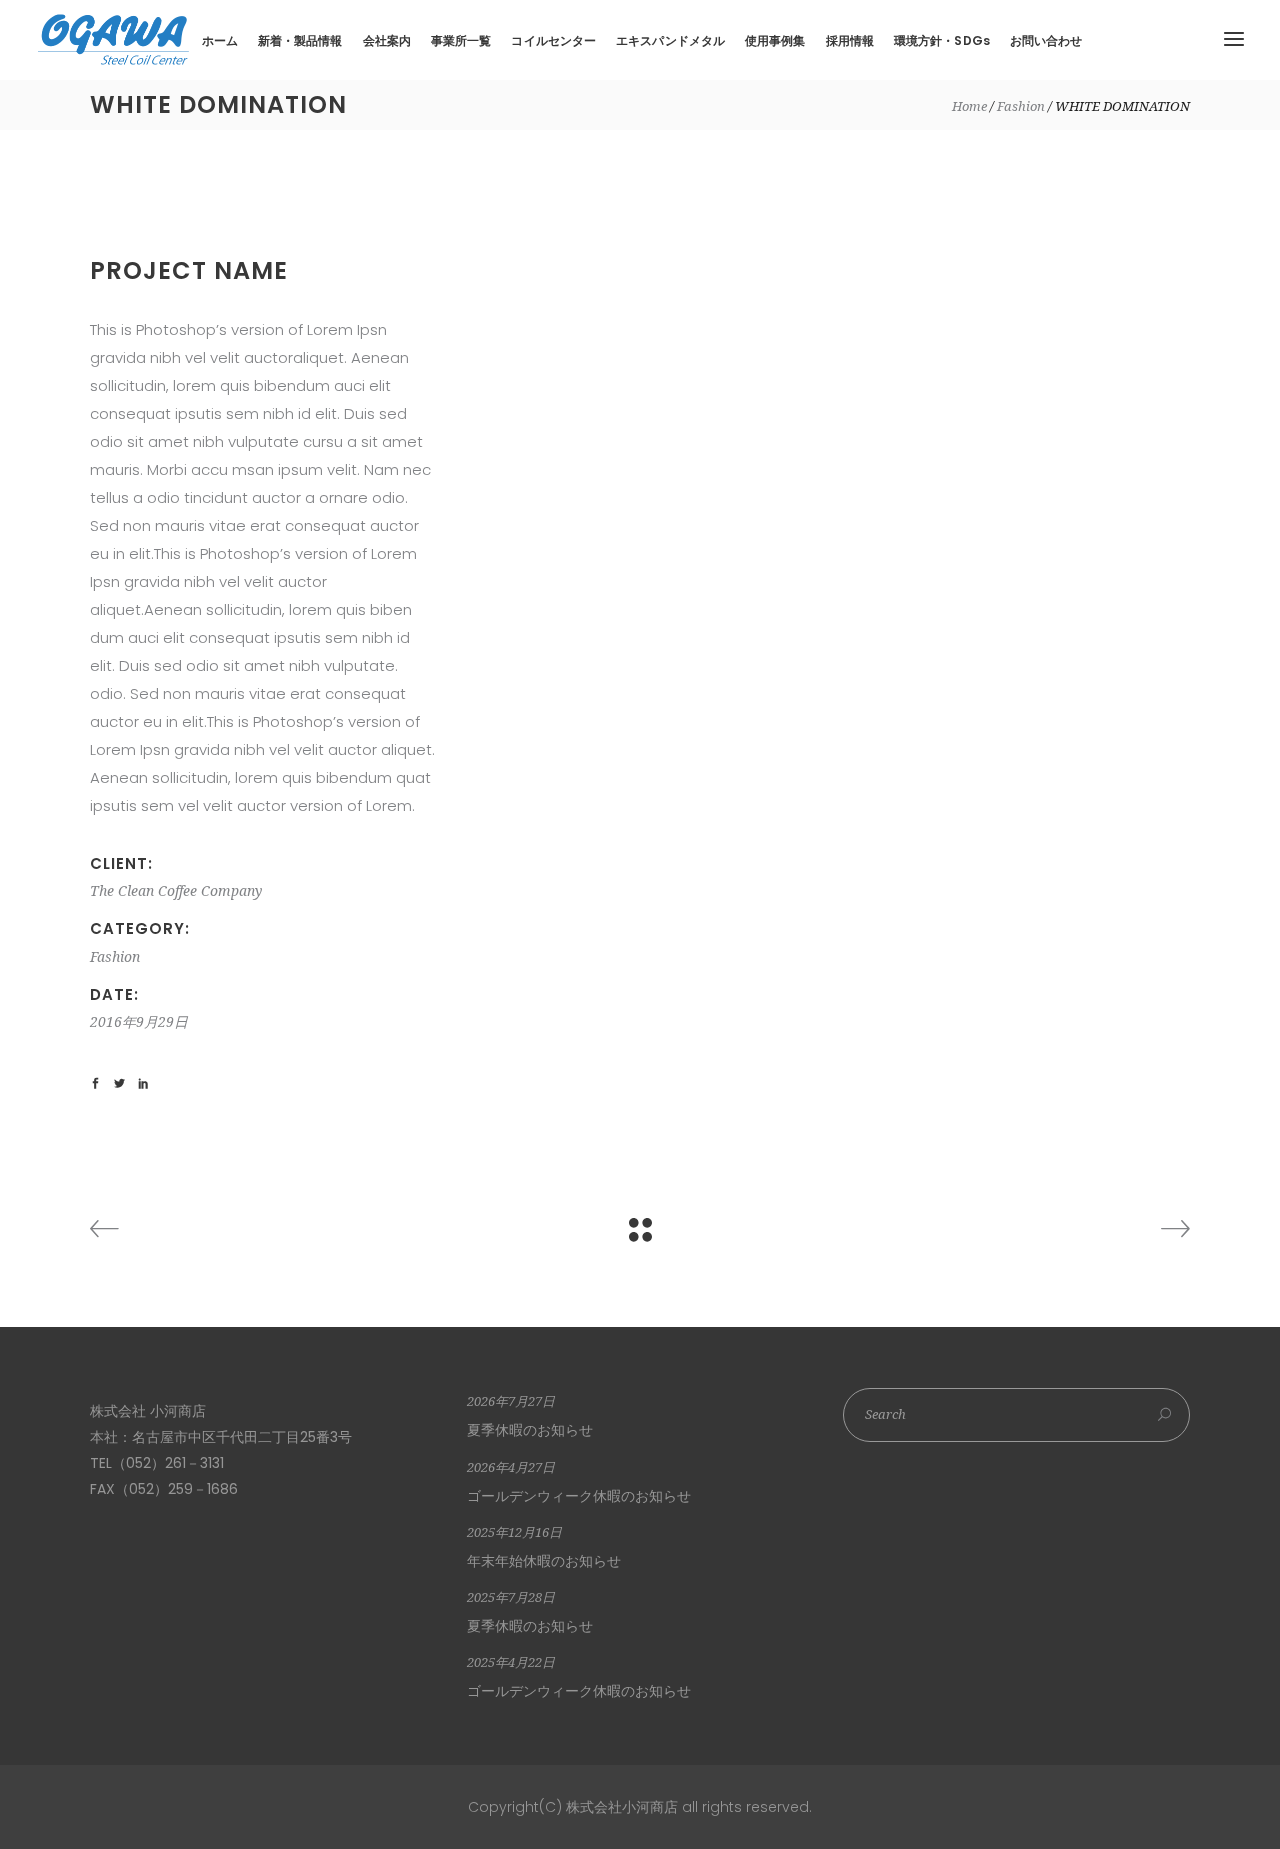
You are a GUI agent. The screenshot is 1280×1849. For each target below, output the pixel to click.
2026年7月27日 (511, 1401)
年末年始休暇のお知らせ (544, 1561)
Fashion (1021, 106)
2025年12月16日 (514, 1532)
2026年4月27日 (511, 1467)
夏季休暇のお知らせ (530, 1430)
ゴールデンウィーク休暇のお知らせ (579, 1496)
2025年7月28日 (511, 1597)
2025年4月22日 (511, 1662)
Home (969, 106)
